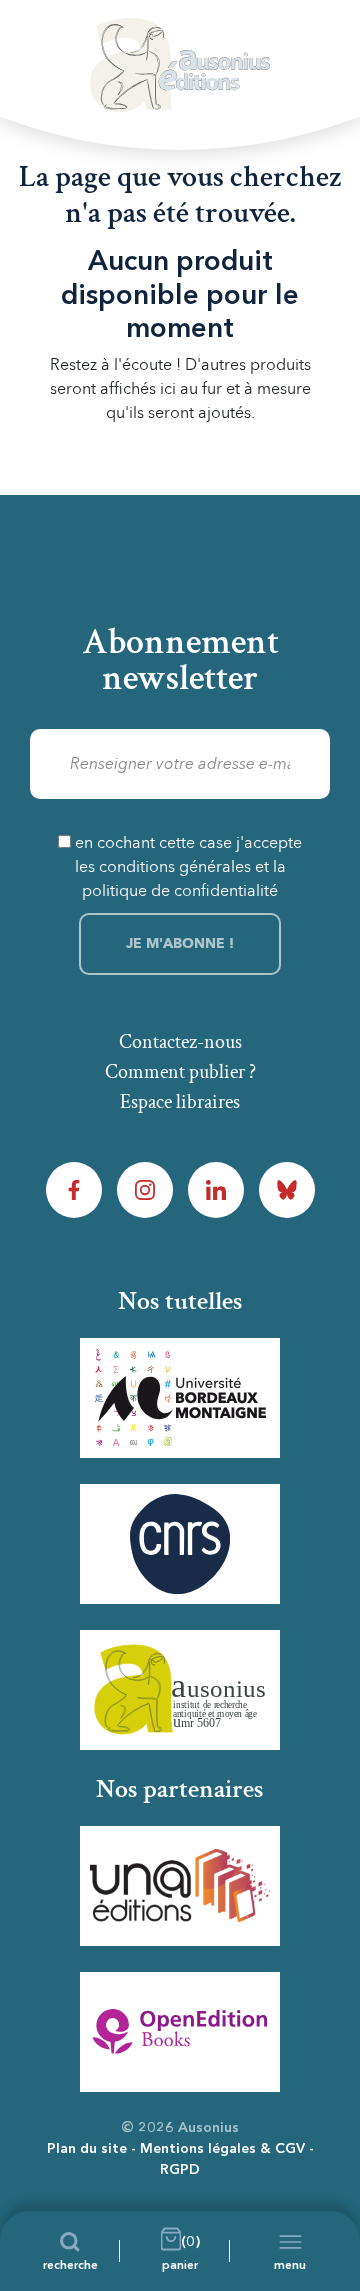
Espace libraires (180, 1102)
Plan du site (87, 2149)
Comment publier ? (180, 1072)
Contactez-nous (180, 1042)
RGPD (180, 2170)
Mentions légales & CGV (222, 2149)
